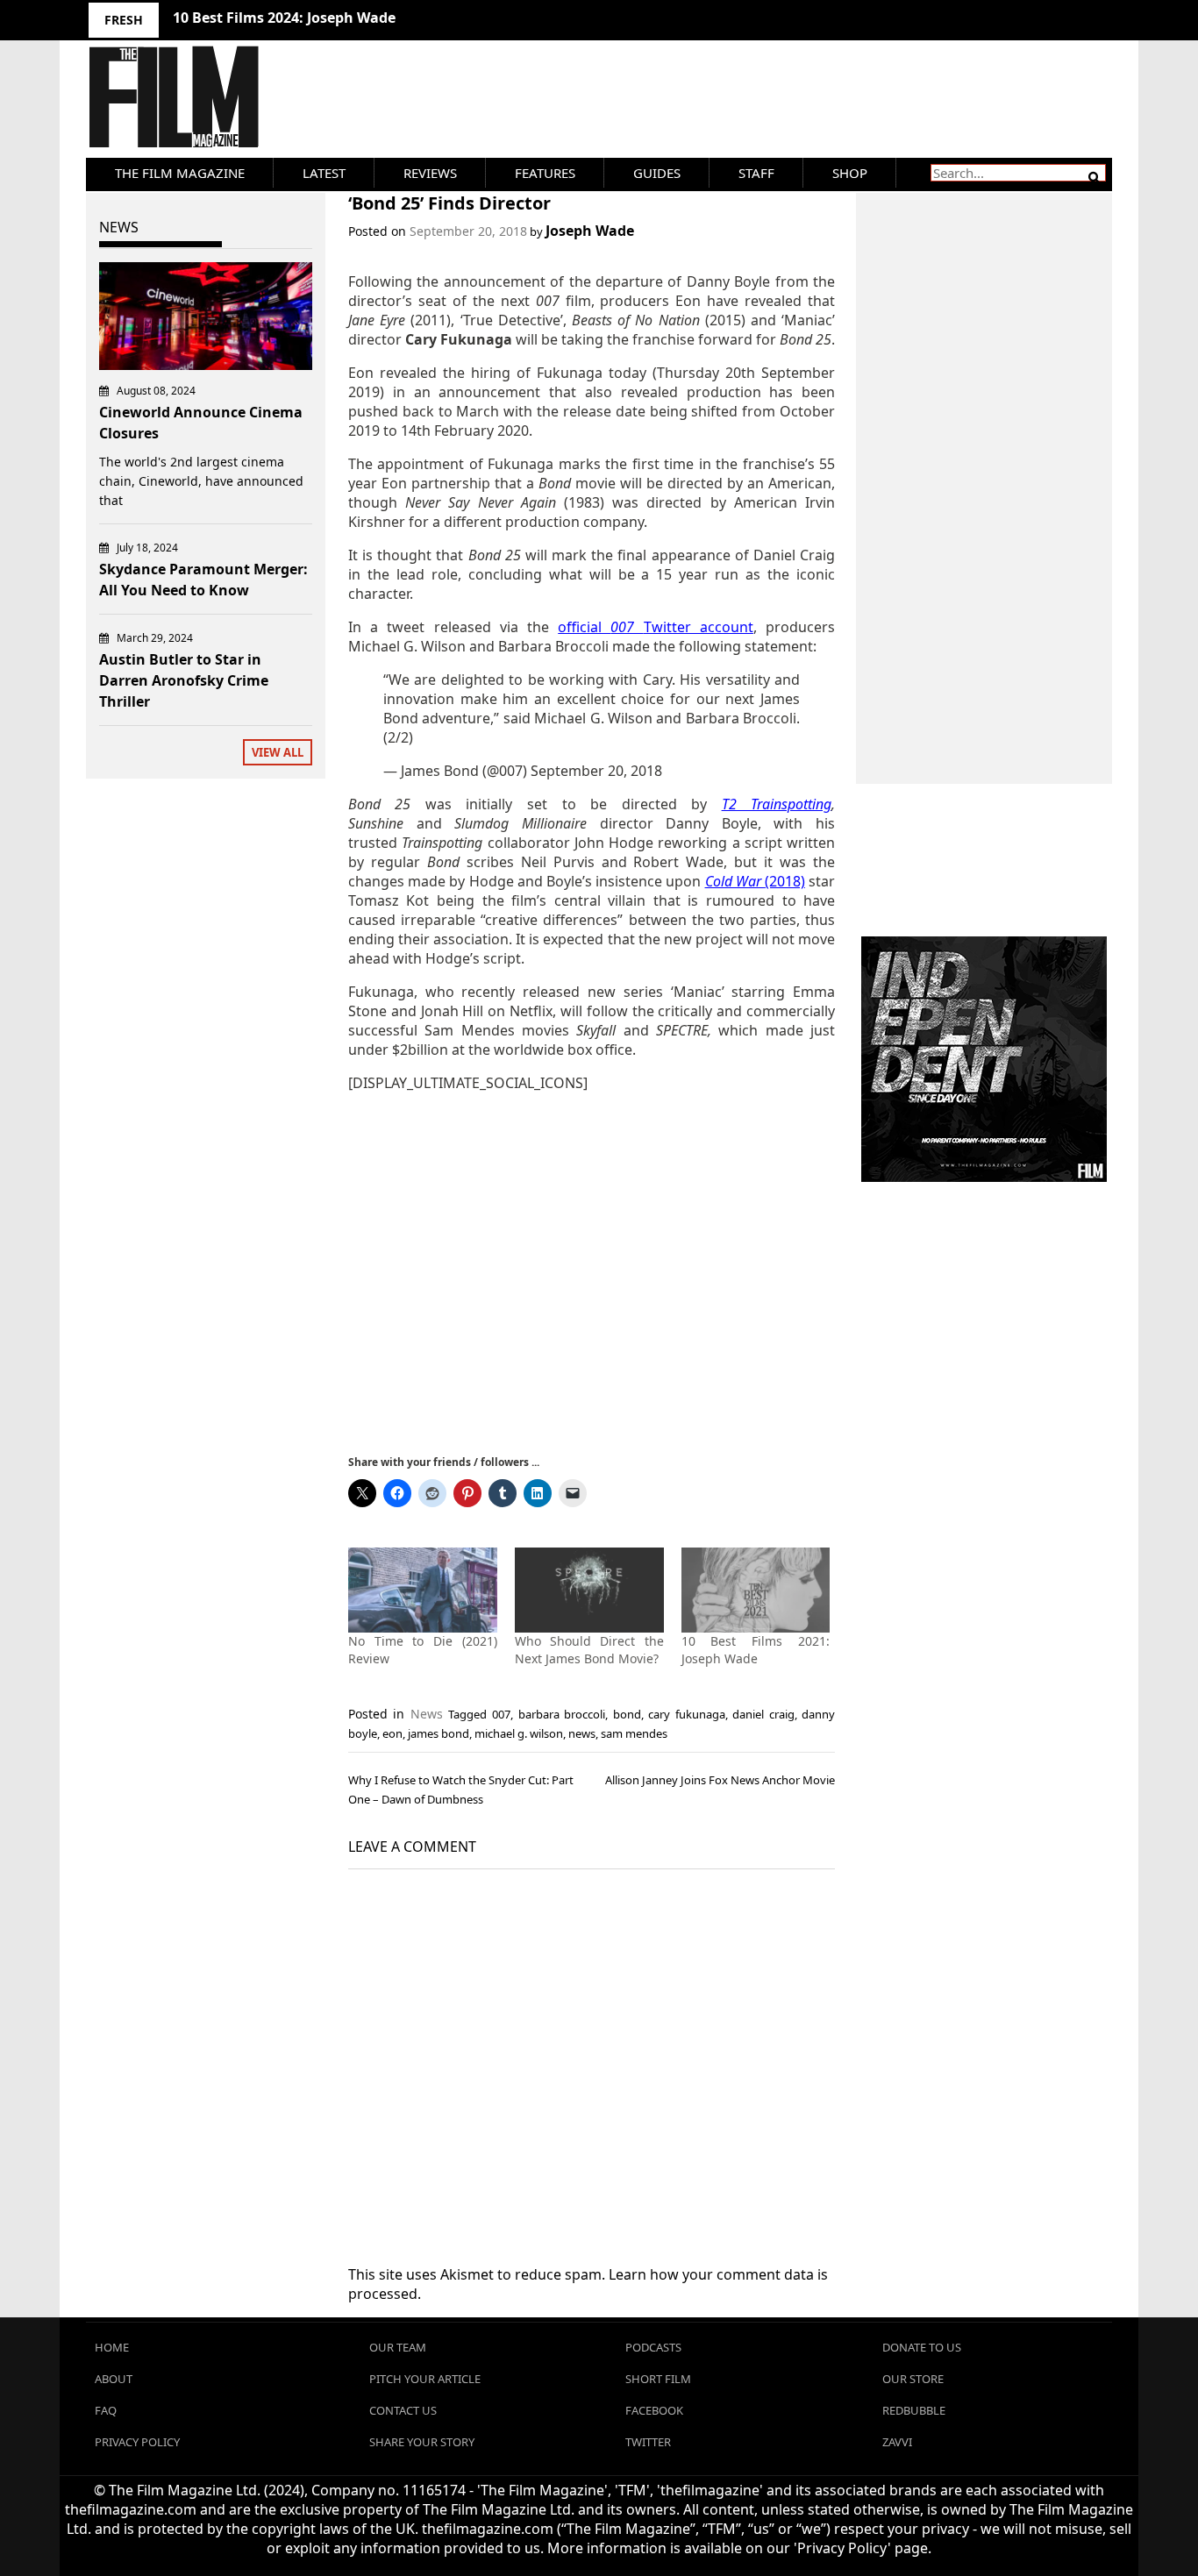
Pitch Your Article (425, 2379)
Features (545, 173)
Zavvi (897, 2442)
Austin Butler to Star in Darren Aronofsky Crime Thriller (184, 680)
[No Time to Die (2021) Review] (423, 1590)
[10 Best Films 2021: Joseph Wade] (756, 1590)
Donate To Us (922, 2347)
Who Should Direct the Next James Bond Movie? (589, 1650)
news (582, 1733)
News (427, 1714)
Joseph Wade (590, 231)
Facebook (654, 2410)
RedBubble (914, 2410)
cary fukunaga (687, 1714)
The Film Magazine (180, 173)
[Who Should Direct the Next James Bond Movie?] (589, 1590)
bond (627, 1714)
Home (112, 2347)
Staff (756, 173)
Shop (850, 173)
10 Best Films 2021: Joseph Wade (756, 1650)
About (114, 2379)
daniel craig (763, 1714)
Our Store (913, 2379)
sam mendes (634, 1733)
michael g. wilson (519, 1733)
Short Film (658, 2379)
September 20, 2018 (596, 771)
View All (278, 752)
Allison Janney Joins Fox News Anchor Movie (720, 1780)
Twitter (648, 2442)
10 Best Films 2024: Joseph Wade (284, 18)
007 (501, 1714)
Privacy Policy (137, 2442)
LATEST (324, 173)
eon (392, 1733)
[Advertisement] (592, 1272)
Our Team (398, 2347)
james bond (439, 1733)
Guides (657, 173)
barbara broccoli (562, 1714)
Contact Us (403, 2410)
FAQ (106, 2410)
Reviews (430, 173)
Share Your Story (422, 2442)
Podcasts (653, 2347)
